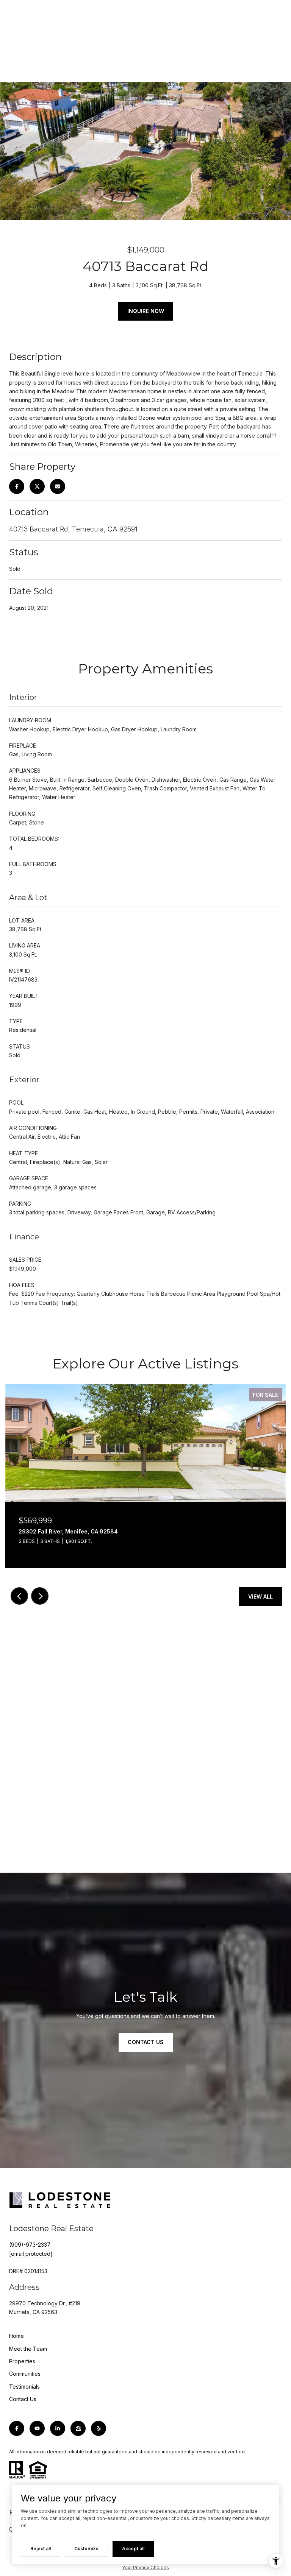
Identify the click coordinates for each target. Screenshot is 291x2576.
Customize (86, 2549)
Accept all (133, 2549)
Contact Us (23, 2399)
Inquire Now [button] (146, 311)
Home (16, 2336)
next (40, 1596)
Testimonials (24, 2387)
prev (19, 1596)
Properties (22, 2361)
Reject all (41, 2549)
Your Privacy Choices (145, 2567)
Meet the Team (28, 2349)
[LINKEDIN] (58, 2428)
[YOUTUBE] (37, 2428)
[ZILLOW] (78, 2428)
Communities (25, 2374)
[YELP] (99, 2428)
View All (260, 1597)
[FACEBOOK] (17, 2428)
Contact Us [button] (146, 2042)
